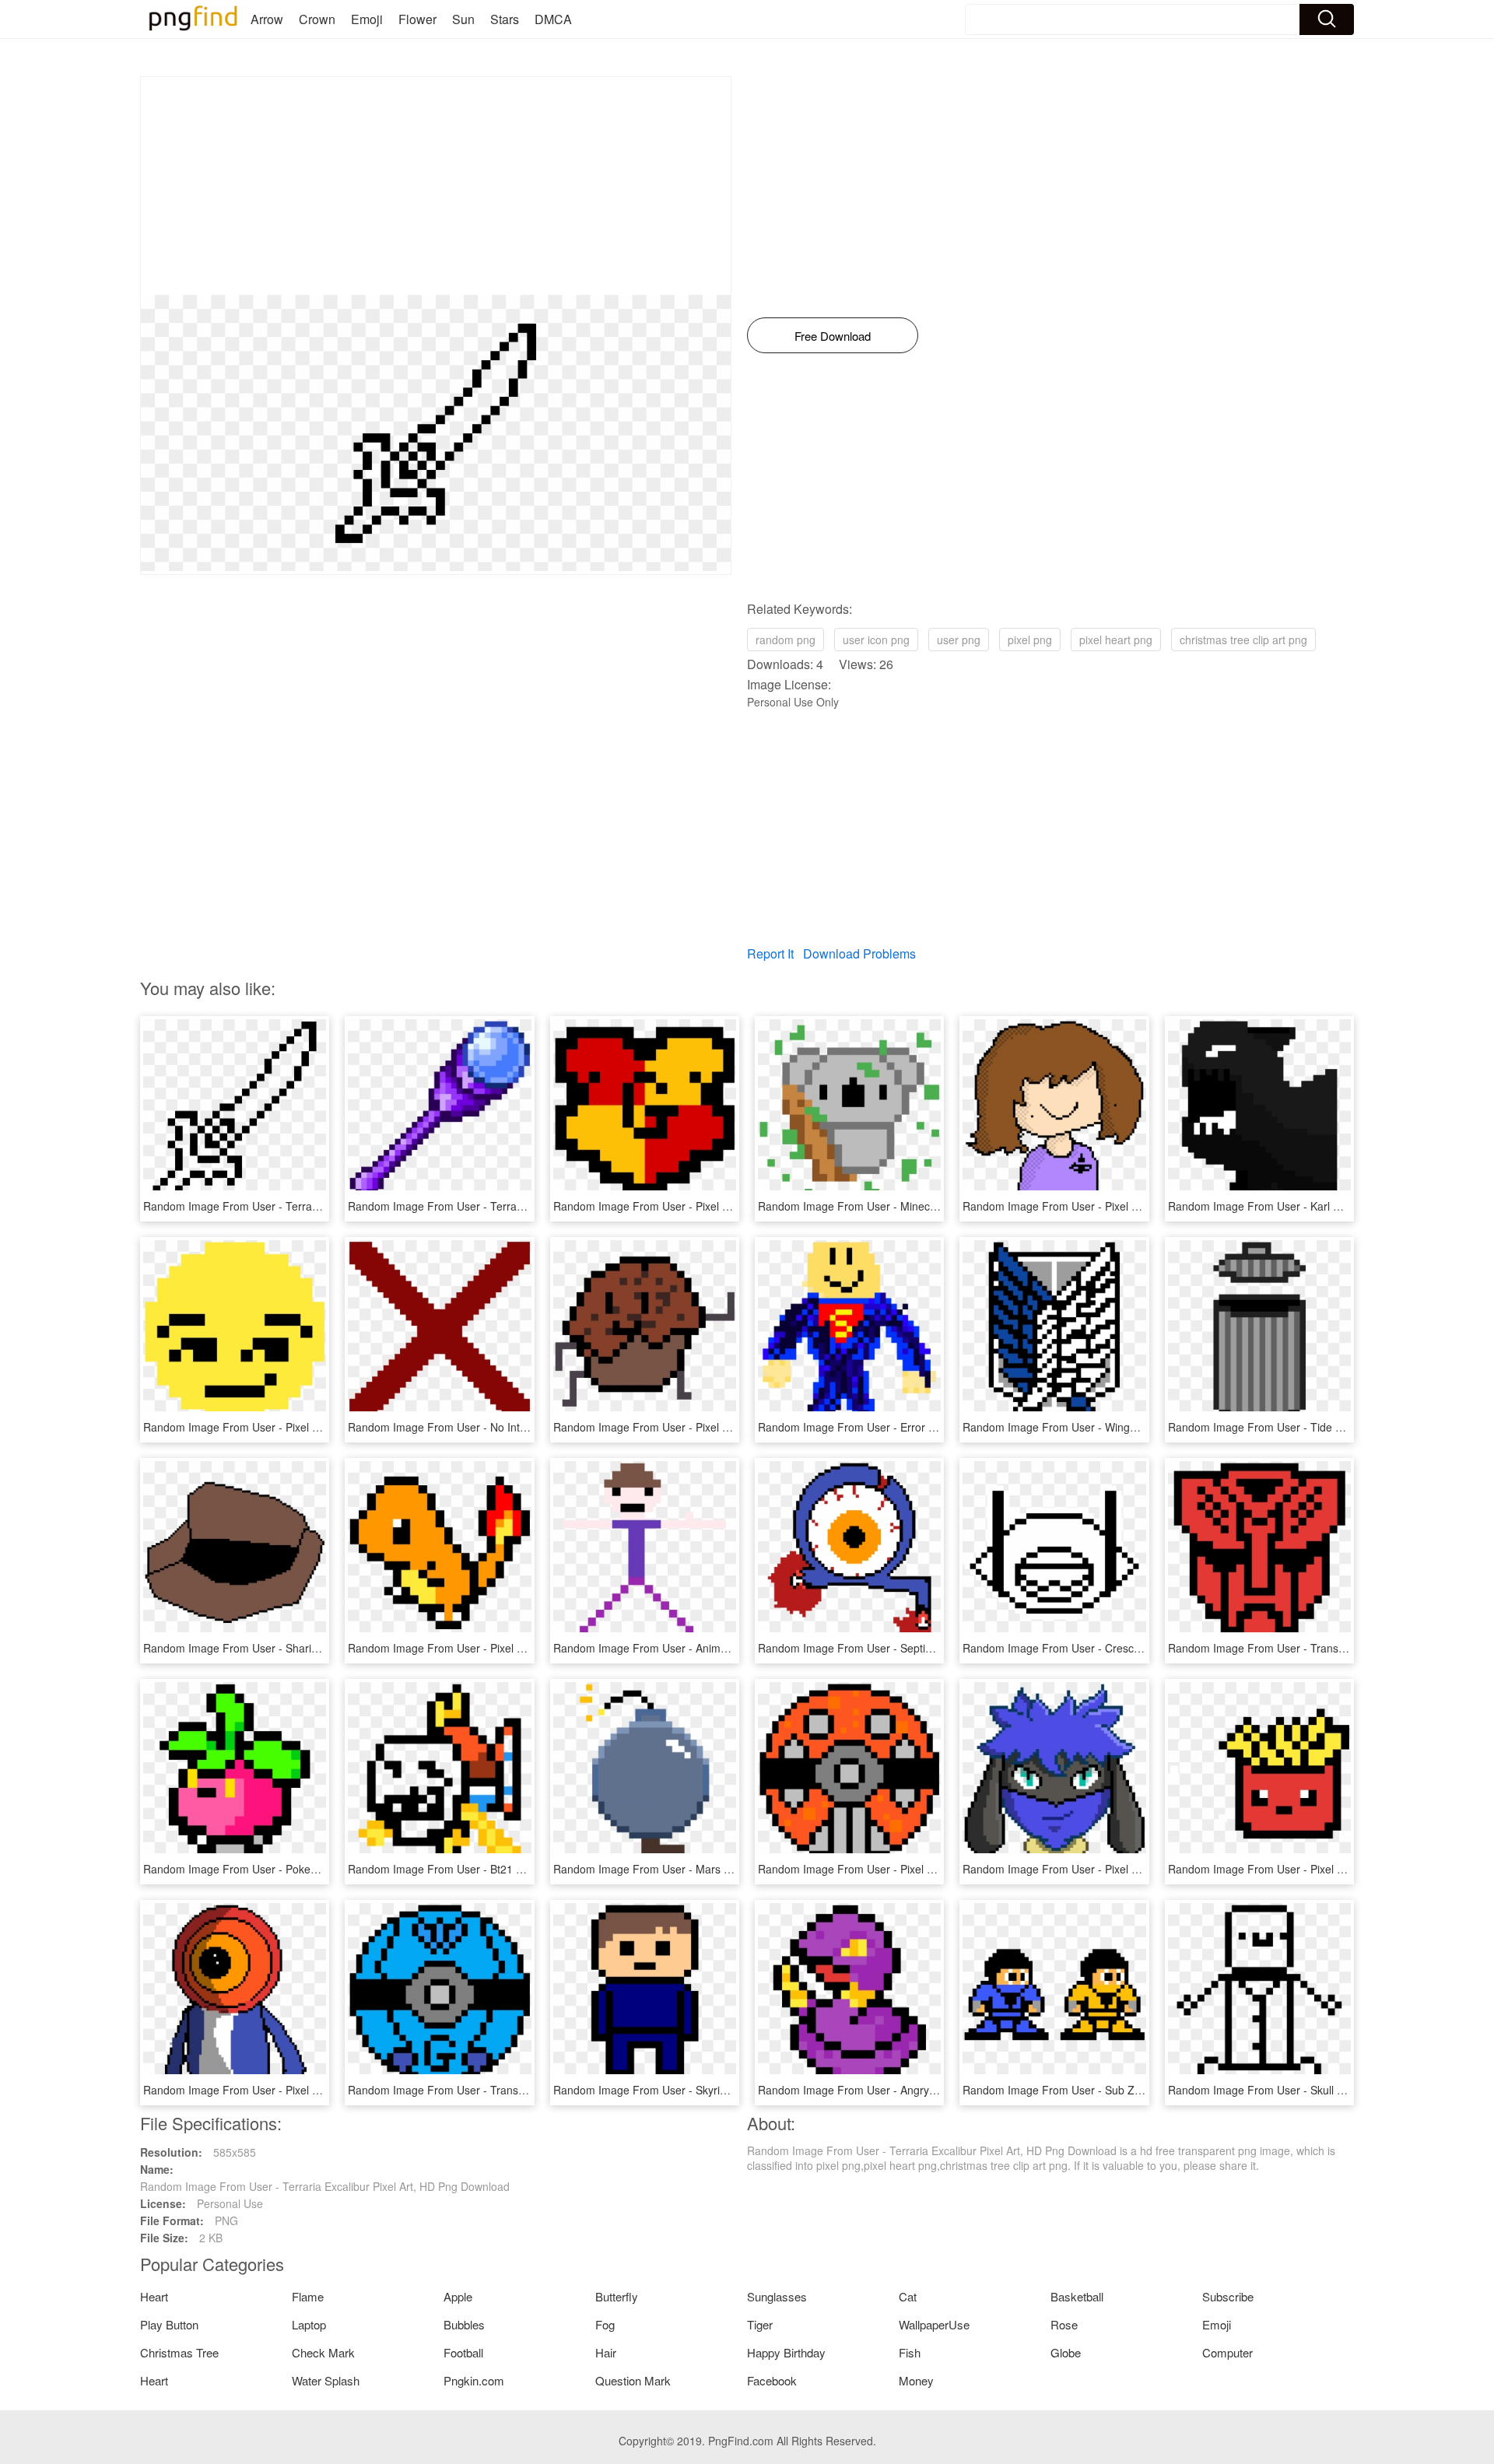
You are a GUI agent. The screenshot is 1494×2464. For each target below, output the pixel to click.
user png (959, 640)
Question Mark (633, 2380)
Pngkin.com (474, 2380)
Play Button (169, 2324)
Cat (908, 2296)
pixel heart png (1116, 640)
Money (916, 2380)
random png (786, 640)
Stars (505, 19)
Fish (910, 2352)
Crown (317, 19)
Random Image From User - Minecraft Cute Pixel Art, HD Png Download (935, 1206)
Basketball (1077, 2296)
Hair (606, 2352)
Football (463, 2352)
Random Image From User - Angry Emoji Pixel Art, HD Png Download (929, 2090)
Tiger (760, 2324)
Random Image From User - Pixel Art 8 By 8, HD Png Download (710, 1427)
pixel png (1030, 640)
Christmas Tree (179, 2352)
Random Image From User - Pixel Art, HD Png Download (1102, 1206)
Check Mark (323, 2352)
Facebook (772, 2380)
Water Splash (326, 2380)
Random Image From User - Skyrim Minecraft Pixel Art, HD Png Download (736, 2090)
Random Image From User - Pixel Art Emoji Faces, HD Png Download (315, 1427)
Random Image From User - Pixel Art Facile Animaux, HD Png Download (1142, 1869)
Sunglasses (777, 2296)
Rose (1064, 2324)
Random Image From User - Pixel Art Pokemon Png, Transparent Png (520, 1648)
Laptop (309, 2324)
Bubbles (464, 2324)
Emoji (367, 19)
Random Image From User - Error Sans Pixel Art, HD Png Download (926, 1427)
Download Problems (859, 953)
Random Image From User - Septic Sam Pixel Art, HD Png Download (927, 1648)
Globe (1066, 2352)
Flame (308, 2296)
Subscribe (1228, 2296)
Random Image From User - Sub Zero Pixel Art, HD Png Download (1127, 2090)
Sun (463, 19)
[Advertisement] (436, 186)
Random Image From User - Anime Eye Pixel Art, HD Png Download (721, 1648)
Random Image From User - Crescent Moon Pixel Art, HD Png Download (1142, 1648)
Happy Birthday (786, 2352)
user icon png (876, 640)
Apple (458, 2296)
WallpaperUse (934, 2324)
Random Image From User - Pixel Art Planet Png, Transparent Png (922, 1869)
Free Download (833, 336)
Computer (1227, 2352)
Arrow (267, 19)
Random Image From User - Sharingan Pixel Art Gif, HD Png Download (318, 1648)
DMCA (553, 19)
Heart (154, 2296)
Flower (417, 19)
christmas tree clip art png (1243, 640)
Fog (605, 2324)
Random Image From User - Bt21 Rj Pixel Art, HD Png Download (507, 1869)
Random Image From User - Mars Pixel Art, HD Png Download (707, 1869)
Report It (770, 953)
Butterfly (617, 2296)
